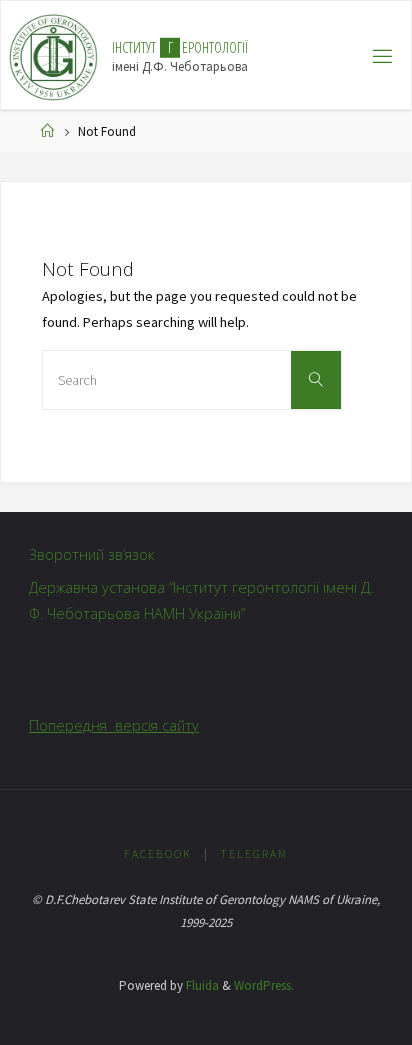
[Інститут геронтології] (53, 56)
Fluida (201, 985)
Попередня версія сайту (114, 725)
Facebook (158, 854)
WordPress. (264, 985)
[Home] (47, 131)
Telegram (254, 854)
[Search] (316, 380)
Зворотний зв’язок (92, 554)
